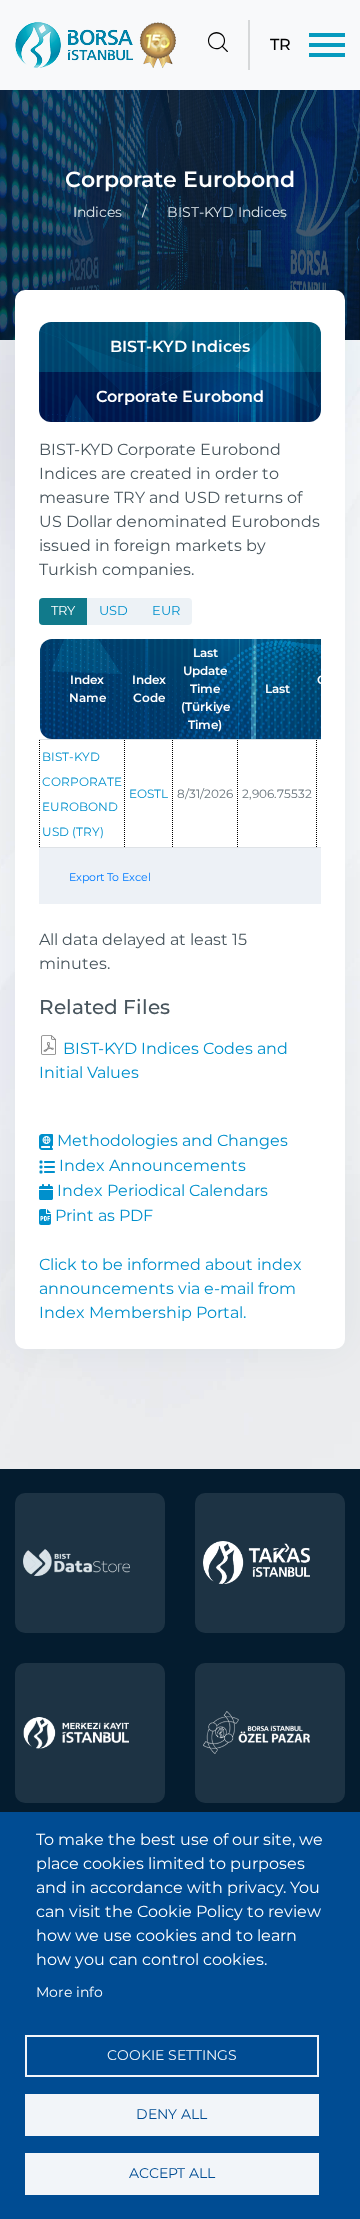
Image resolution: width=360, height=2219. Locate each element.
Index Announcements (150, 1165)
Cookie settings (172, 2055)
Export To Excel (110, 877)
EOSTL (148, 793)
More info (69, 1992)
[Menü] (327, 45)
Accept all (172, 2173)
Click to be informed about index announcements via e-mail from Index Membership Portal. (170, 1288)
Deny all (171, 2114)
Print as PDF (102, 1215)
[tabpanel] (180, 787)
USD (113, 610)
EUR (166, 610)
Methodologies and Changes (170, 1140)
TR (280, 44)
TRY (63, 610)
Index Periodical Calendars (160, 1190)
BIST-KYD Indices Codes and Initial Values (163, 1060)
